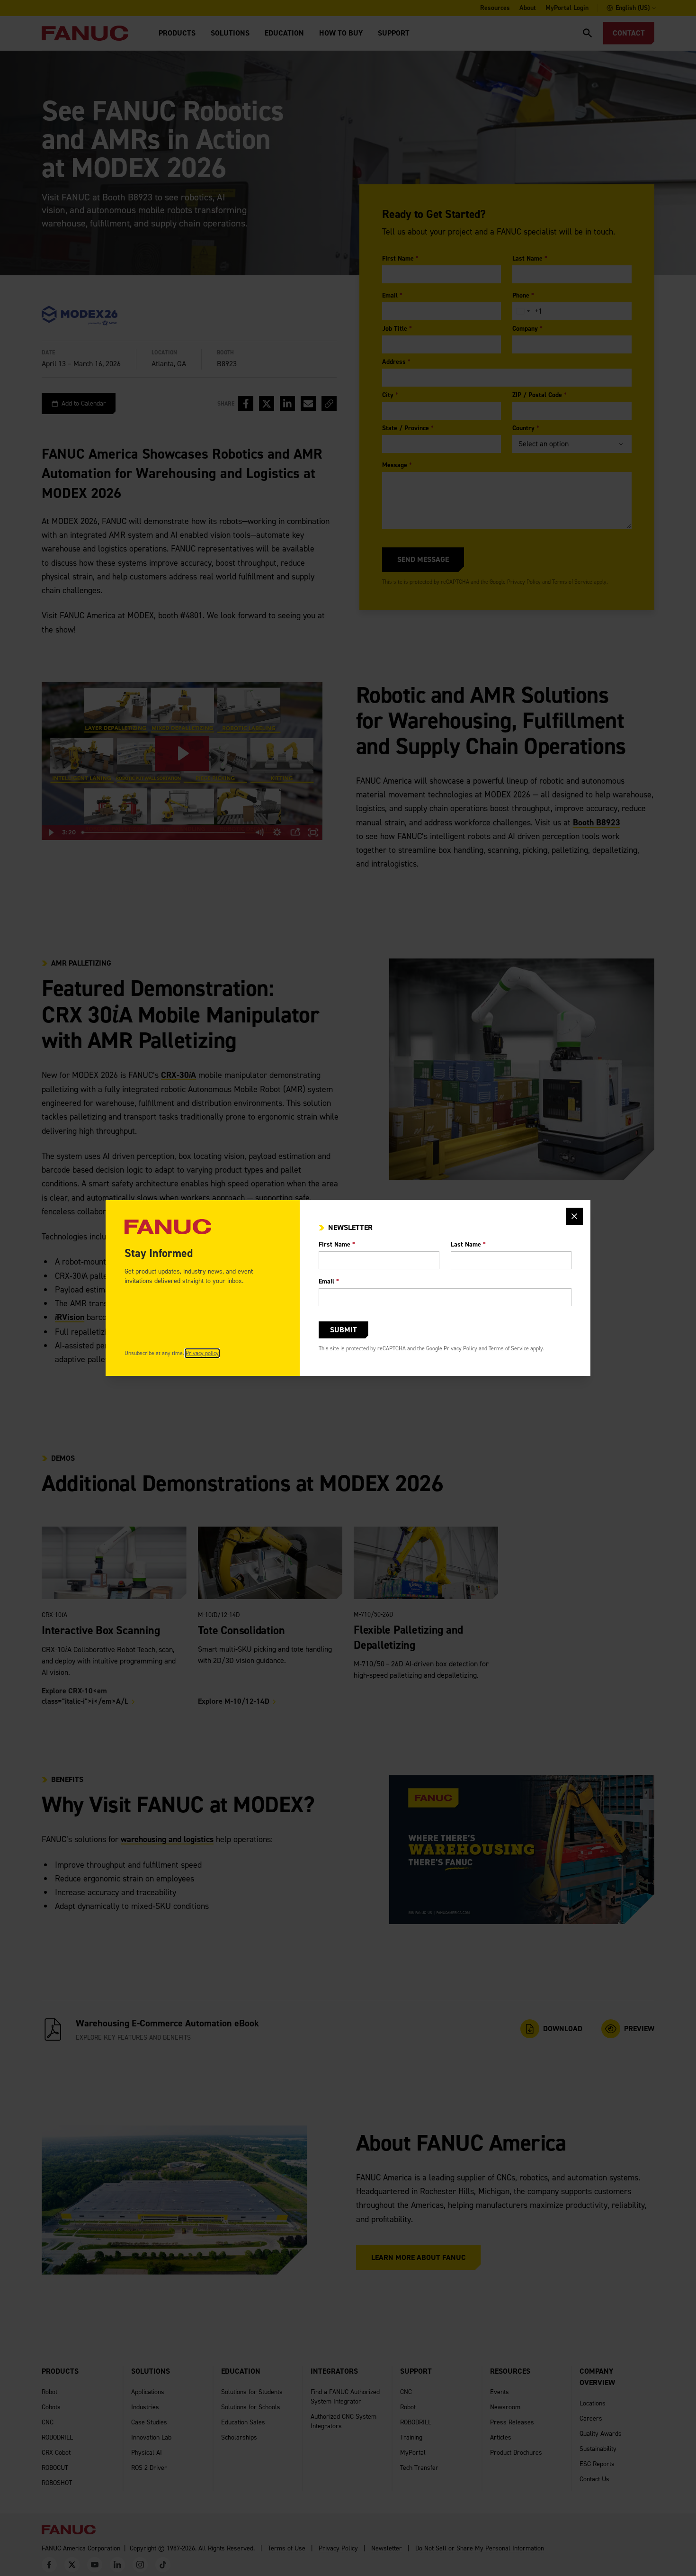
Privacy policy (202, 1353)
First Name (337, 1244)
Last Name (468, 1244)
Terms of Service (509, 1348)
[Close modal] (574, 1216)
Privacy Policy (460, 1348)
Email (329, 1281)
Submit (344, 1330)
